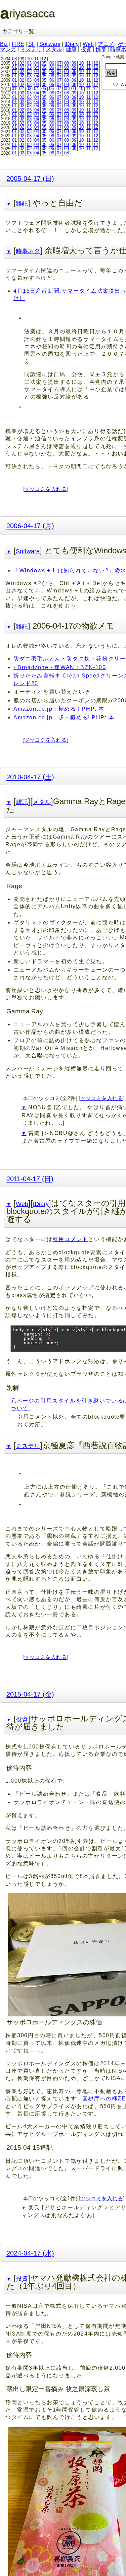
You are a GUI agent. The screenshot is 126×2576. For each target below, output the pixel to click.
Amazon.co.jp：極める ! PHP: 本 (59, 709)
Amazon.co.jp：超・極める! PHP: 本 (64, 718)
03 (29, 63)
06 (52, 63)
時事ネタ (28, 251)
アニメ (106, 44)
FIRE (18, 44)
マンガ (8, 49)
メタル (54, 49)
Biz (4, 44)
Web (88, 44)
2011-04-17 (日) (30, 1179)
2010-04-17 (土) (30, 777)
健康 (71, 49)
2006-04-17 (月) (30, 526)
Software (50, 44)
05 (44, 63)
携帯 (101, 49)
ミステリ (31, 49)
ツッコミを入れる (45, 489)
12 (44, 59)
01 (14, 63)
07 (59, 63)
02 (22, 63)
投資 (86, 49)
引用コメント (71, 1239)
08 (14, 59)
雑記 (22, 204)
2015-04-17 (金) (30, 1694)
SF (32, 44)
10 (29, 59)
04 (37, 63)
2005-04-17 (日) (30, 178)
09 (22, 59)
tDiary (72, 44)
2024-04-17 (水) (30, 2253)
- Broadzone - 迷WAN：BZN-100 (60, 667)
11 (36, 59)
